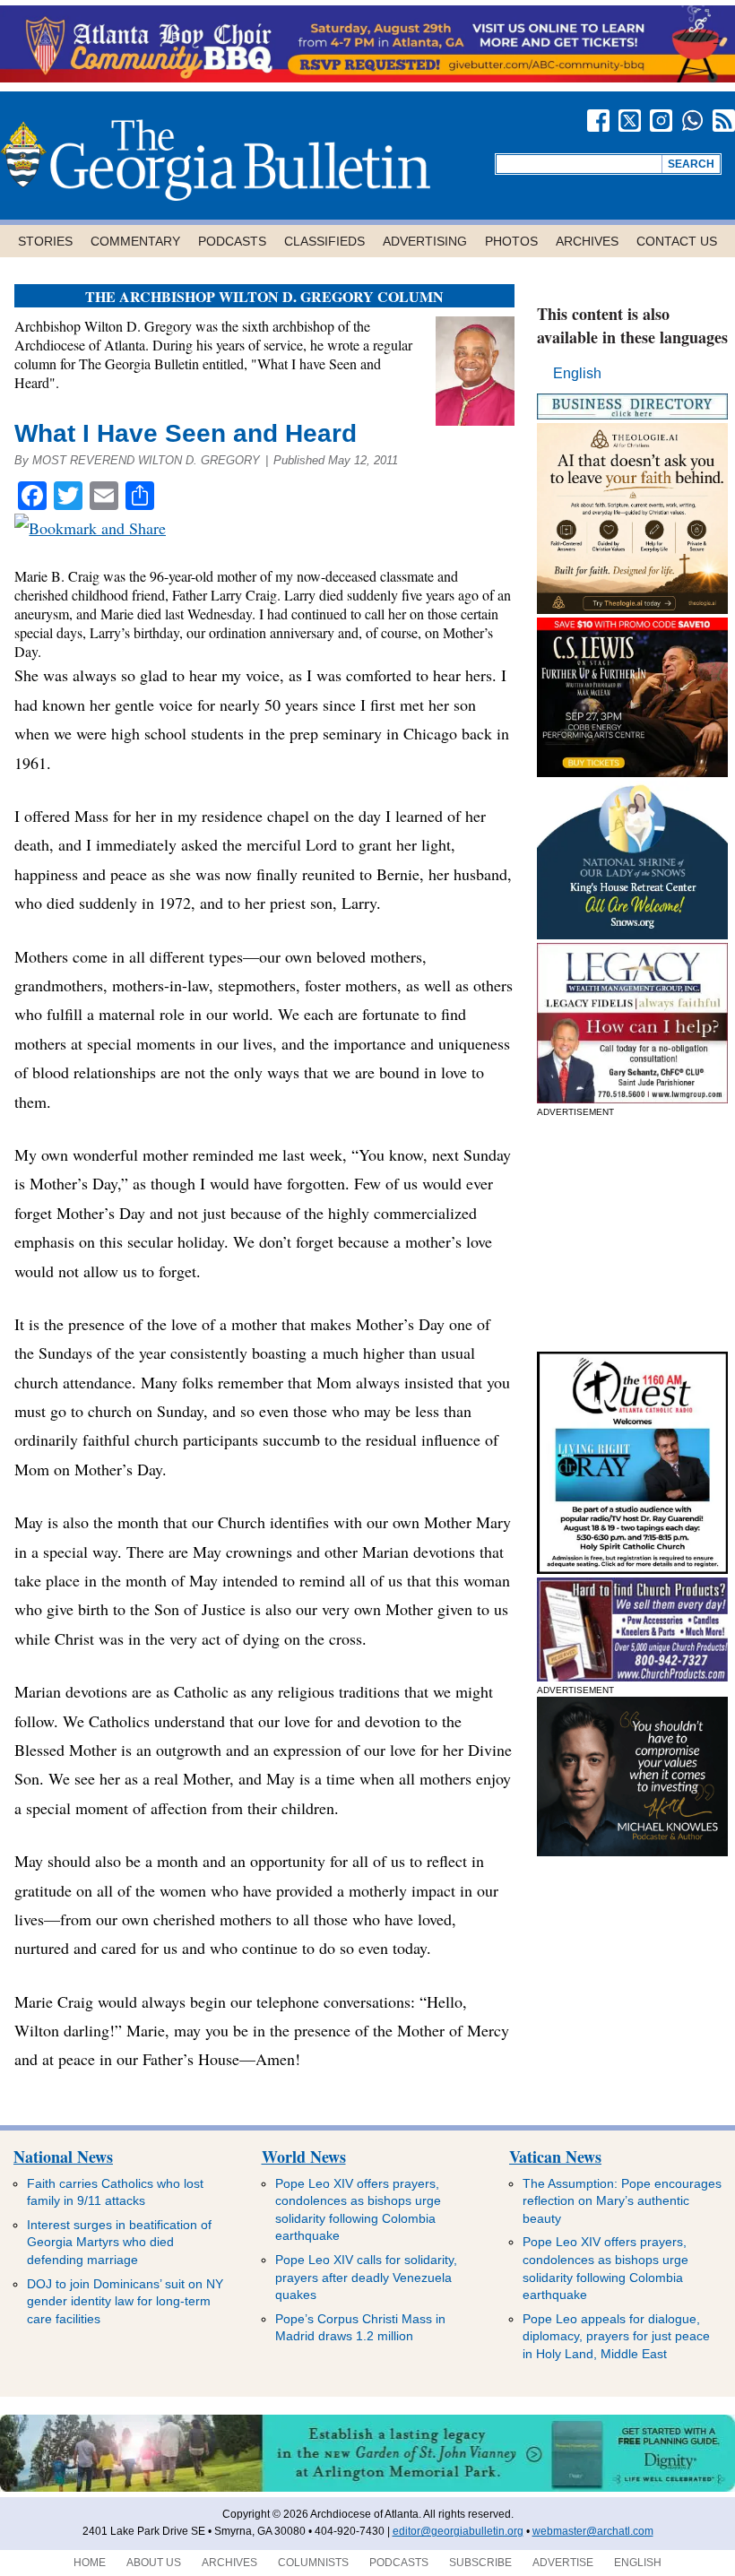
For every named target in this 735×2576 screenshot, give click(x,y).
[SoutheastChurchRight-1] (632, 1677)
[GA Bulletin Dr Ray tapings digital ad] (632, 1569)
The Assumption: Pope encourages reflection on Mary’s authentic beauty (622, 2201)
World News (304, 2157)
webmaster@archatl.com (593, 2531)
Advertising (425, 241)
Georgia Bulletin (215, 160)
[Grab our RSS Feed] (724, 121)
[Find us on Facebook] (598, 121)
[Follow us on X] (630, 121)
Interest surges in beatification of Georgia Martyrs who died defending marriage (119, 2242)
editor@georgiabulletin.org (458, 2531)
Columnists (313, 2563)
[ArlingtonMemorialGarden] (367, 2488)
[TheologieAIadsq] (632, 609)
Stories (45, 241)
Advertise (563, 2563)
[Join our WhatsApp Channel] (692, 121)
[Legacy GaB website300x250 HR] (632, 1098)
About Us (154, 2563)
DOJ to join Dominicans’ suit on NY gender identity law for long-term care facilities (125, 2301)
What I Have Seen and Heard (186, 433)
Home (90, 2563)
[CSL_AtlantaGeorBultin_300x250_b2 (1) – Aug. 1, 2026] (632, 772)
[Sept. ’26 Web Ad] (632, 934)
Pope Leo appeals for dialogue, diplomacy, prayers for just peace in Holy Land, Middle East (616, 2336)
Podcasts (232, 241)
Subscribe (480, 2563)
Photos (511, 241)
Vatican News (555, 2157)
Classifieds (324, 241)
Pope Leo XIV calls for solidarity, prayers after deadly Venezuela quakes (366, 2277)
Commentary (135, 241)
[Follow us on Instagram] (661, 121)
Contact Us (677, 241)
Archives (587, 241)
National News (63, 2157)
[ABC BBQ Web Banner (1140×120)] (367, 78)
